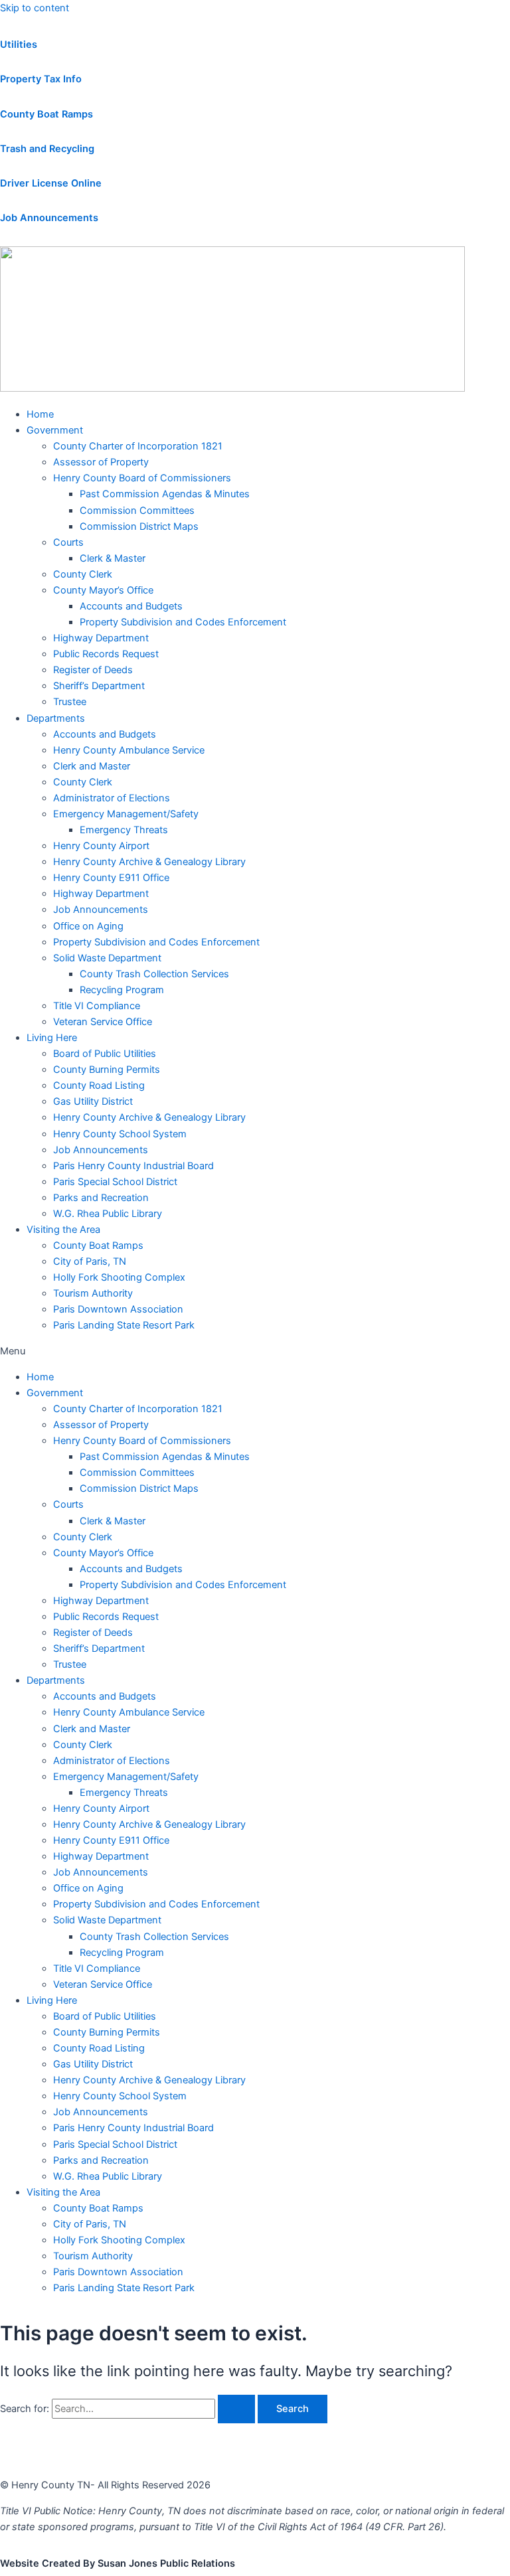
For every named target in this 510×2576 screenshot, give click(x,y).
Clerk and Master (92, 766)
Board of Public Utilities (105, 1054)
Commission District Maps (139, 526)
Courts (68, 542)
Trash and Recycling (47, 149)
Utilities (19, 44)
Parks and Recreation (101, 1198)
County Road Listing (99, 1086)
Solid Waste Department (107, 958)
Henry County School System (120, 1134)
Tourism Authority (93, 1293)
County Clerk (83, 574)
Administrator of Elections (112, 798)
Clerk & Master (113, 558)
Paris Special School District (115, 1182)
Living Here (52, 1038)
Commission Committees (137, 511)
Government (55, 430)
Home (40, 414)
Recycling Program (122, 990)
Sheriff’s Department (99, 686)
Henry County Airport (101, 846)
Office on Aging (88, 926)
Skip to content (35, 8)
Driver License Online (51, 183)
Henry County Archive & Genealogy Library (149, 862)
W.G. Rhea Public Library (108, 1214)
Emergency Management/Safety (126, 814)
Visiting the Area (63, 1230)
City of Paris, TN (90, 1261)
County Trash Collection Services (154, 974)
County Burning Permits (107, 1070)
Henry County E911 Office (111, 878)
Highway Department (101, 638)
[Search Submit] (236, 2409)
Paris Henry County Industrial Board (133, 1166)
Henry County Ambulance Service (129, 750)
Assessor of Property (101, 462)
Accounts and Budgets (131, 606)
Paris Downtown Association (118, 1309)
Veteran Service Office (103, 1022)
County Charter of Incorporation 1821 (138, 446)
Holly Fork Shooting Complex (119, 1277)
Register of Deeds (93, 670)
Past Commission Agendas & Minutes (165, 494)
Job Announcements (49, 218)
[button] (255, 1351)
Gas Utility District (93, 1101)
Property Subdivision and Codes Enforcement (183, 622)
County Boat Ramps (46, 114)
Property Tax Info (41, 79)
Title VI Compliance (97, 1006)
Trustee (70, 702)
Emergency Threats (124, 830)
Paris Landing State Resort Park (124, 1325)
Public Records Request (106, 654)
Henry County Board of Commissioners (142, 478)
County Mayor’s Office (103, 590)
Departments (56, 718)
